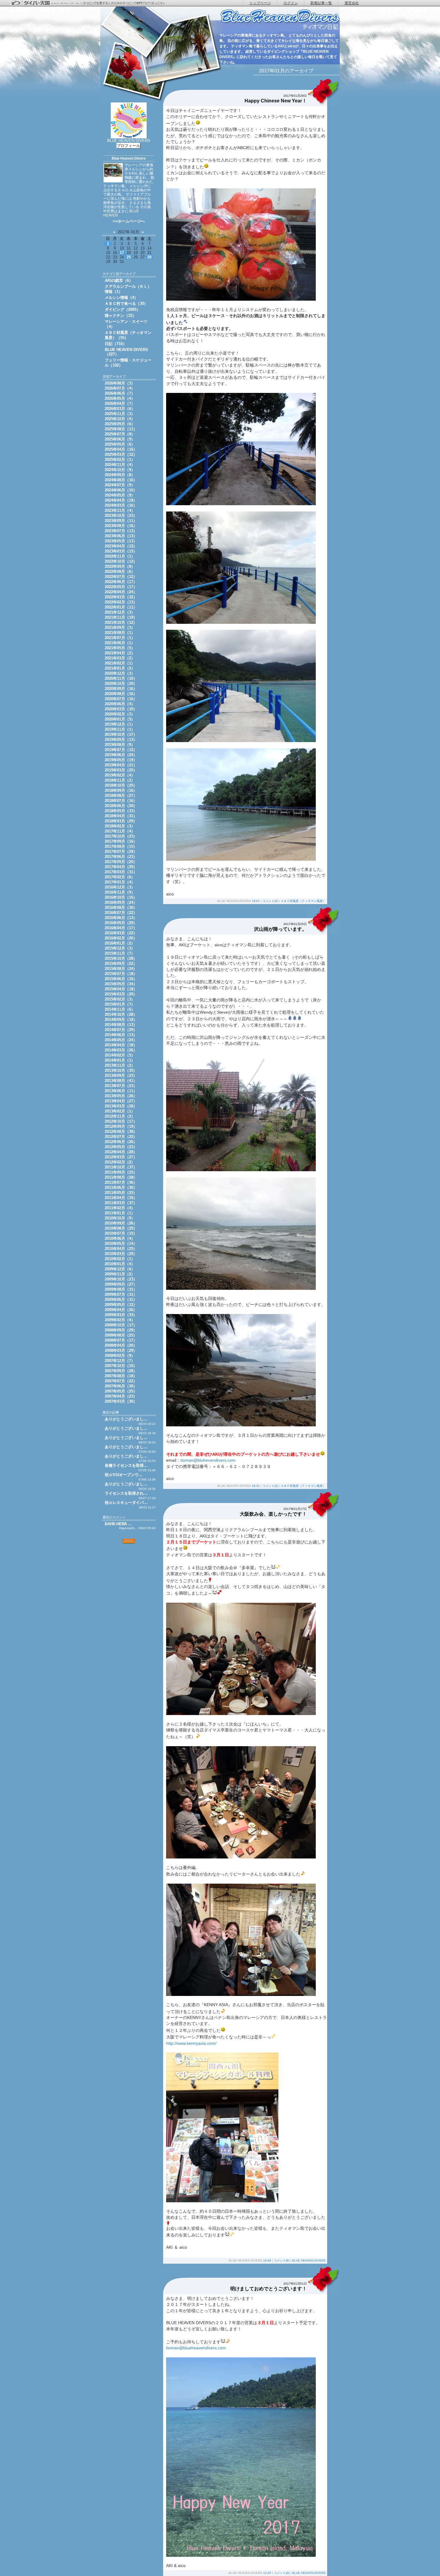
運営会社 (352, 3)
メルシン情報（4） (121, 298)
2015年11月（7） (120, 953)
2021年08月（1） (120, 633)
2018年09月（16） (121, 790)
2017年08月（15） (121, 846)
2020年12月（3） (120, 673)
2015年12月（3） (120, 948)
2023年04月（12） (121, 546)
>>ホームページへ (129, 221)
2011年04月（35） (121, 1198)
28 (149, 257)
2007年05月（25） (121, 1391)
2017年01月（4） (120, 882)
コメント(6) (282, 2261)
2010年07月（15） (121, 1233)
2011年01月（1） (120, 1213)
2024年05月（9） (120, 495)
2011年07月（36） (121, 1182)
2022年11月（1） (120, 556)
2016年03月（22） (121, 933)
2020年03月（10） (121, 709)
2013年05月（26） (121, 1096)
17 (122, 253)
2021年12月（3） (120, 612)
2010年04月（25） (121, 1249)
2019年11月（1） (120, 729)
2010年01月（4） (120, 1264)
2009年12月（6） (120, 1269)
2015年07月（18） (121, 974)
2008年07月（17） (121, 1340)
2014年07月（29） (121, 1030)
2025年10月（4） (120, 419)
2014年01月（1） (120, 1060)
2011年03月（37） (121, 1203)
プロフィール (128, 146)
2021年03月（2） (120, 658)
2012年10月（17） (121, 1121)
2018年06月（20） (121, 806)
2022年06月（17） (121, 582)
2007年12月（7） (120, 1361)
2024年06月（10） (121, 490)
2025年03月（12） (121, 454)
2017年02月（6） (120, 877)
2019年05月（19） (121, 760)
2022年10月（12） (121, 561)
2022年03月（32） (121, 597)
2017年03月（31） (121, 872)
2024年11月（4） (120, 465)
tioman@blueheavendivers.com (196, 2348)
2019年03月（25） (121, 770)
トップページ (260, 3)
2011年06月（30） (121, 1188)
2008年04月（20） (121, 1345)
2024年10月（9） (120, 470)
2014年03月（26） (121, 1050)
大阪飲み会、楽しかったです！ (273, 1514)
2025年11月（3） (120, 414)
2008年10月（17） (121, 1325)
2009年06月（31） (121, 1300)
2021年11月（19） (121, 617)
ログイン (291, 3)
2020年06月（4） (120, 704)
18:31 (256, 1486)
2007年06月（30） (121, 1386)
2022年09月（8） (120, 566)
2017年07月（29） (121, 852)
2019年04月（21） (121, 765)
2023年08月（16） (121, 526)
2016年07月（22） (121, 913)
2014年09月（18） (121, 1020)
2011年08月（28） (121, 1177)
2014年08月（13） (121, 1025)
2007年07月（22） (121, 1381)
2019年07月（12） (121, 750)
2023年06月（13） (121, 536)
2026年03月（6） (120, 409)
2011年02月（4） (120, 1208)
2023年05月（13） (121, 541)
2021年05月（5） (120, 648)
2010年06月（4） (120, 1238)
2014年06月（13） (121, 1035)
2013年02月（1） (120, 1111)
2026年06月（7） (120, 393)
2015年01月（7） (120, 1004)
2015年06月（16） (121, 979)
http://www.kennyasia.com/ (191, 2043)
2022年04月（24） (121, 592)
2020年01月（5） (120, 719)
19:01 (256, 901)
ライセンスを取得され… (126, 1493)
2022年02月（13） (121, 602)
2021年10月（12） (121, 622)
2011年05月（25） (121, 1193)
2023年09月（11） (121, 521)
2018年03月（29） (121, 821)
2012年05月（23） (121, 1147)
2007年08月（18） (121, 1376)
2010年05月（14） (121, 1244)
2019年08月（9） (120, 745)
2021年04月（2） (120, 653)
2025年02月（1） (120, 460)
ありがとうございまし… (126, 1419)
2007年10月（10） (121, 1366)
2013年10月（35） (121, 1070)
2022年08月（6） (120, 572)
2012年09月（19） (121, 1126)
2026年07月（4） (120, 388)
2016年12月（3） (120, 887)
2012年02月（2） (120, 1162)
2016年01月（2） (120, 943)
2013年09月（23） (121, 1076)
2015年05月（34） (121, 984)
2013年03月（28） (121, 1106)
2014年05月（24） (121, 1040)
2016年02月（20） (121, 938)
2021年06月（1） (120, 643)
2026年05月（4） (120, 398)
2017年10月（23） (121, 836)
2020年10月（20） (121, 684)
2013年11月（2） (120, 1065)
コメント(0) (270, 901)
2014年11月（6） (120, 1009)
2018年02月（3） (120, 826)
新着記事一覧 (321, 3)
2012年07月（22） (121, 1137)
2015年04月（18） (121, 989)
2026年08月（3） (120, 383)
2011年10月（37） (121, 1167)
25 (129, 257)
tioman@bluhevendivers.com (208, 1460)
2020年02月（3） (120, 714)
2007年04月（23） (121, 1396)
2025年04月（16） (121, 449)
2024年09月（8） (120, 475)
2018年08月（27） (121, 796)
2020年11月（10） (121, 678)
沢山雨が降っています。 (280, 929)
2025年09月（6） (120, 424)
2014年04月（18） (121, 1045)
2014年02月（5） (120, 1055)
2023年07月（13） (121, 531)
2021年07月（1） (120, 638)
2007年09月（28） (121, 1371)
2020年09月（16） (121, 689)
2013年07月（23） (121, 1086)
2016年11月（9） (120, 892)
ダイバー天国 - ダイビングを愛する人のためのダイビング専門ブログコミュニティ (91, 3)
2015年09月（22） (121, 964)
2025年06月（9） (120, 439)
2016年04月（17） (121, 928)
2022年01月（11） (121, 607)
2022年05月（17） (121, 587)
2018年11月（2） (120, 780)
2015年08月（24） (121, 969)
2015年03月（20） (121, 994)
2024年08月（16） (121, 480)
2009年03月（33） (121, 1315)
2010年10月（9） (120, 1218)
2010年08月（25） (121, 1228)
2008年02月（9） (120, 1356)
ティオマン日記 (280, 20)
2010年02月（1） (120, 1259)
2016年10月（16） (121, 897)
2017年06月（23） (121, 857)
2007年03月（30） (121, 1401)
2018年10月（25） (121, 785)
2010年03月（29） (121, 1254)
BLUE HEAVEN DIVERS (309, 2261)
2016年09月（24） (121, 902)
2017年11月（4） (120, 831)
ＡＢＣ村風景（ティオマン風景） (303, 901)
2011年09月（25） (121, 1172)
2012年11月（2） (120, 1116)
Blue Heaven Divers (129, 158)
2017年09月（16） (121, 841)
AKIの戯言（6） (119, 280)
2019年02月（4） (120, 775)
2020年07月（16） (121, 699)
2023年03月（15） (121, 551)
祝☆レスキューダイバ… (126, 1503)
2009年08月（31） (121, 1289)
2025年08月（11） (121, 429)
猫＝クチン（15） (120, 315)
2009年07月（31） (121, 1294)
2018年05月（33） (121, 811)
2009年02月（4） (120, 1320)
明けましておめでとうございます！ (268, 2289)
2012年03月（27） (121, 1157)
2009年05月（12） (121, 1305)
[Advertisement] (129, 1582)
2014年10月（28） (121, 1014)
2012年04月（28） (121, 1152)
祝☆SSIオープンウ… (124, 1475)
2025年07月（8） (120, 434)
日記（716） (116, 344)
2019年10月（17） (121, 734)
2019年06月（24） (121, 755)
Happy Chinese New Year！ (276, 101)
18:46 (267, 2261)
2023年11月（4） (120, 510)
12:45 (267, 2573)
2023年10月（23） (121, 516)
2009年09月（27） (121, 1284)
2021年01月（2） (120, 668)
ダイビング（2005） (123, 309)
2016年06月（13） (121, 918)
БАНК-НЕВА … (118, 1524)
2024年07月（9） (120, 485)
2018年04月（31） (121, 816)
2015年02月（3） (120, 999)
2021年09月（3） (120, 628)
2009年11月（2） (120, 1274)
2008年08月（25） (121, 1335)
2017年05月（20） (121, 862)
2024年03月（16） (121, 505)
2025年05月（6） (120, 444)
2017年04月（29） (121, 867)
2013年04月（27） (121, 1101)
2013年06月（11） (121, 1091)
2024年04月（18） (121, 500)
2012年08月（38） (121, 1132)
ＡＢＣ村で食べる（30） (126, 304)
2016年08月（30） (121, 908)
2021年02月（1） (120, 663)
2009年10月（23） (121, 1279)
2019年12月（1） (120, 724)
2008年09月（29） (121, 1330)
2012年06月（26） (121, 1142)
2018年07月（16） (121, 801)
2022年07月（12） (121, 577)
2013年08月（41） (121, 1081)
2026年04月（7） (120, 404)
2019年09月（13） (121, 740)
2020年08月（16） (121, 694)
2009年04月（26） (121, 1310)
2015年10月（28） (121, 958)
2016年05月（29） (121, 923)
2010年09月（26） (121, 1223)
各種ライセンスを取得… (126, 1465)
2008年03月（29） (121, 1350)
